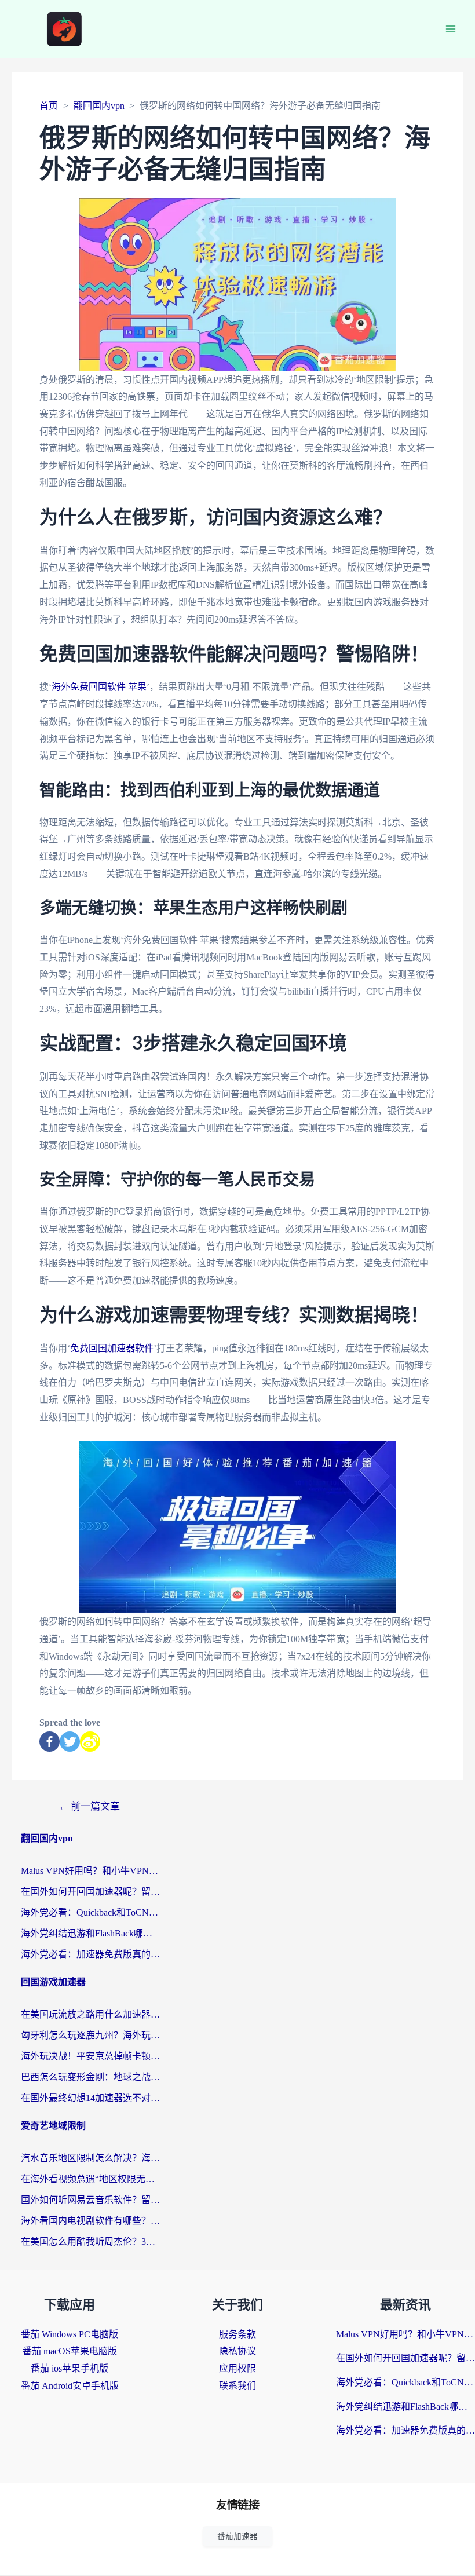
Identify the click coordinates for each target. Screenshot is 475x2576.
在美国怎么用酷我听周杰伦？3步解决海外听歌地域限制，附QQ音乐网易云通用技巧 (90, 2241)
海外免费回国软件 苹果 (99, 687)
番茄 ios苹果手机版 (70, 2368)
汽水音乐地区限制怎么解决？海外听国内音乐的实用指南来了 (90, 2158)
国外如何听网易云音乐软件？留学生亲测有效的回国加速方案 (90, 2200)
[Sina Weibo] (90, 1742)
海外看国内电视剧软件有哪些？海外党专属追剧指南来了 (90, 2221)
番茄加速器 (237, 2536)
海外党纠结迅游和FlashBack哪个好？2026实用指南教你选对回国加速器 (90, 1933)
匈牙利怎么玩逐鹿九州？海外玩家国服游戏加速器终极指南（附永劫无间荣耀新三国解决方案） (90, 2035)
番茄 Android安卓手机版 (70, 2386)
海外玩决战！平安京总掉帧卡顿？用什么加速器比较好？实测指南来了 (90, 2056)
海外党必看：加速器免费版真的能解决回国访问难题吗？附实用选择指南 (90, 1954)
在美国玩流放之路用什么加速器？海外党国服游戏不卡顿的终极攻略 (90, 2014)
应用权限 (237, 2368)
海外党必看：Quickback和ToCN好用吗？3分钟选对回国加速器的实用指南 (90, 1912)
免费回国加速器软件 (112, 1348)
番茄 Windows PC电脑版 (70, 2334)
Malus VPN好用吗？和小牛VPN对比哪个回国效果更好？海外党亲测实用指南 (90, 1871)
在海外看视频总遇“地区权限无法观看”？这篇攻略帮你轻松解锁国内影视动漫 (90, 2179)
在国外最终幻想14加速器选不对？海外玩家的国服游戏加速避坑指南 (90, 2098)
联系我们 (237, 2386)
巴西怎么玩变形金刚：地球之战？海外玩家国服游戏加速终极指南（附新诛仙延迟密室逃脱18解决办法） (90, 2077)
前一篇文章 (89, 1806)
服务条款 (237, 2334)
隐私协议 (237, 2351)
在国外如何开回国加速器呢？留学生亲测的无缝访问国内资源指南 (90, 1892)
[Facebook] (50, 1742)
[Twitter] (70, 1742)
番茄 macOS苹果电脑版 (70, 2351)
